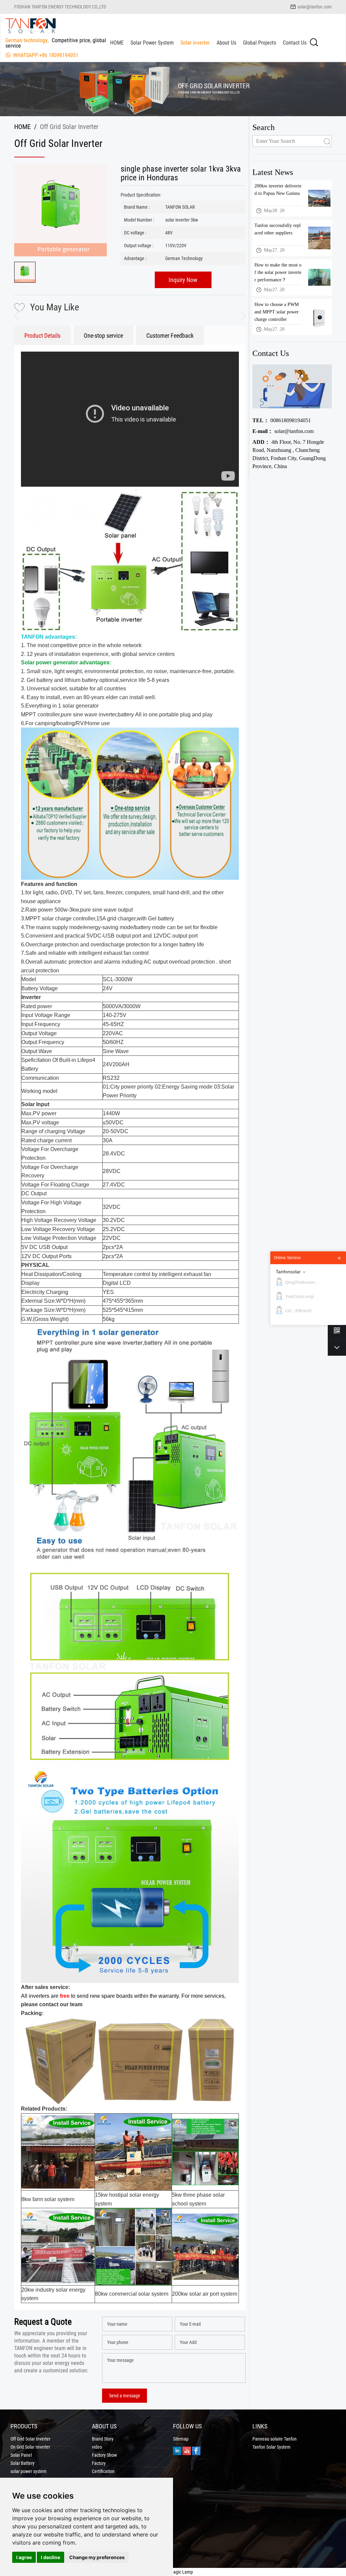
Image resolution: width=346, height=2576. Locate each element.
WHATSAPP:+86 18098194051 (46, 55)
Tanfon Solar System (271, 2447)
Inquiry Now (183, 280)
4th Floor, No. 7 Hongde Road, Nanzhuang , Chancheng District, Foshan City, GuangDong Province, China (289, 454)
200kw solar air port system (205, 2294)
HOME (117, 43)
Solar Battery (22, 2463)
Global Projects (259, 43)
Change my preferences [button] (97, 2557)
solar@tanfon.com (315, 7)
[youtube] (187, 2450)
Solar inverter (195, 43)
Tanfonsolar (288, 1272)
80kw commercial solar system (132, 2294)
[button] (241, 316)
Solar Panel (21, 2455)
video (97, 2447)
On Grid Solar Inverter (30, 2447)
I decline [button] (51, 2557)
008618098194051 (282, 420)
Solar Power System (152, 43)
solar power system (29, 2471)
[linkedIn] (177, 2450)
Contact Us (295, 43)
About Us (226, 43)
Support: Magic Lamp (173, 2572)
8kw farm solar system (48, 2199)
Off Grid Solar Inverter (30, 2439)
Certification (103, 2471)
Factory (99, 2463)
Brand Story (103, 2439)
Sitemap (181, 2439)
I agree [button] (24, 2557)
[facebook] (196, 2450)
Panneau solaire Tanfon (275, 2439)
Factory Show (104, 2455)
